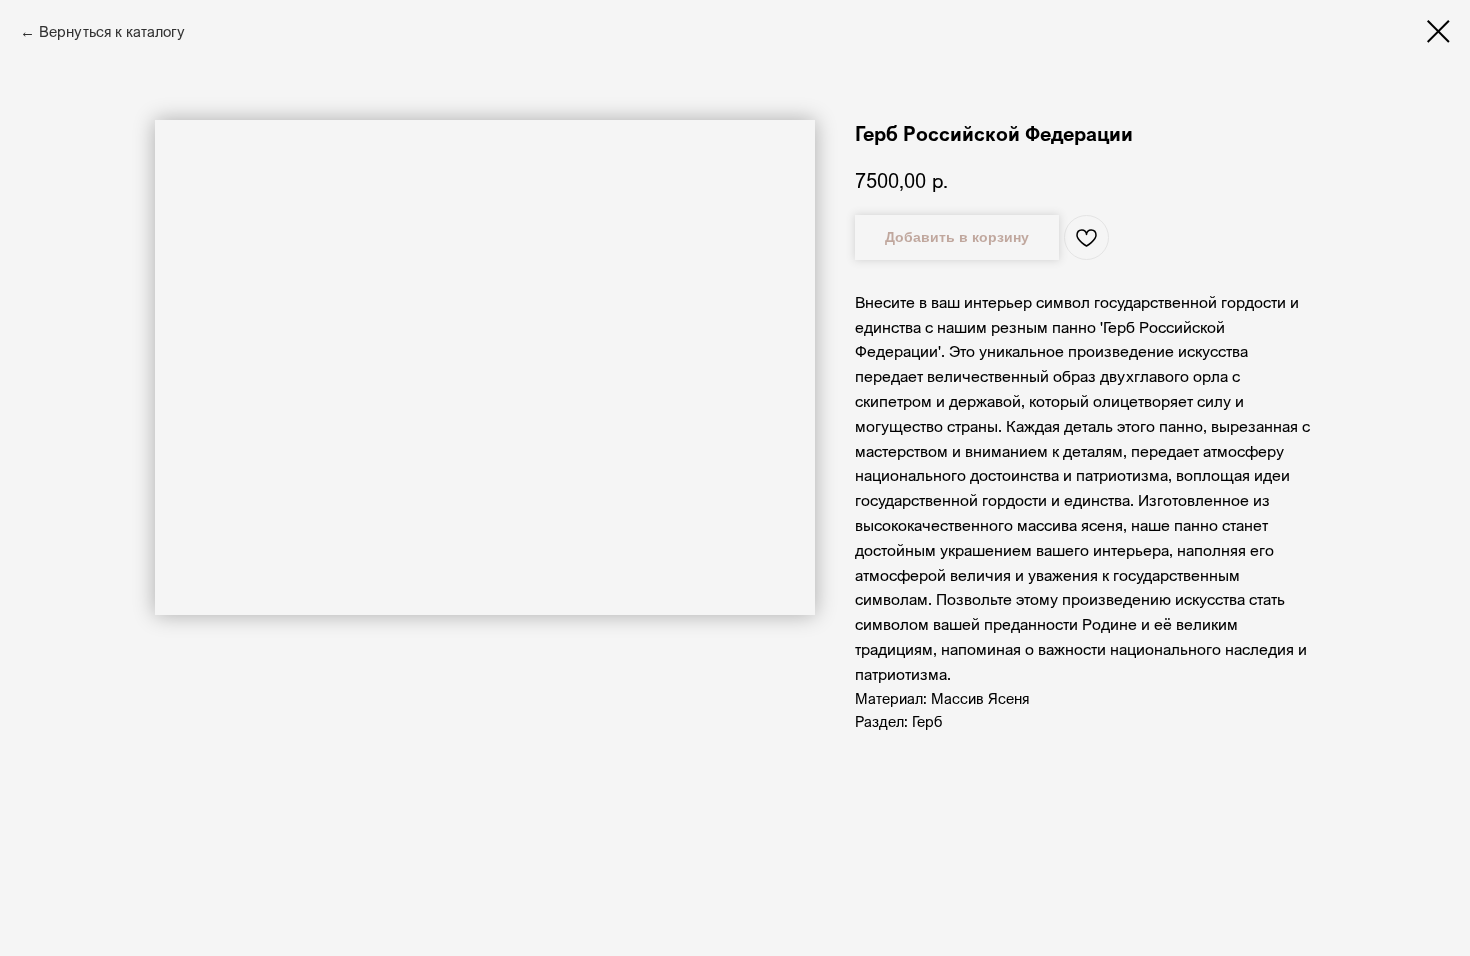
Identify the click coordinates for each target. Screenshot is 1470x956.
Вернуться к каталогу (112, 31)
